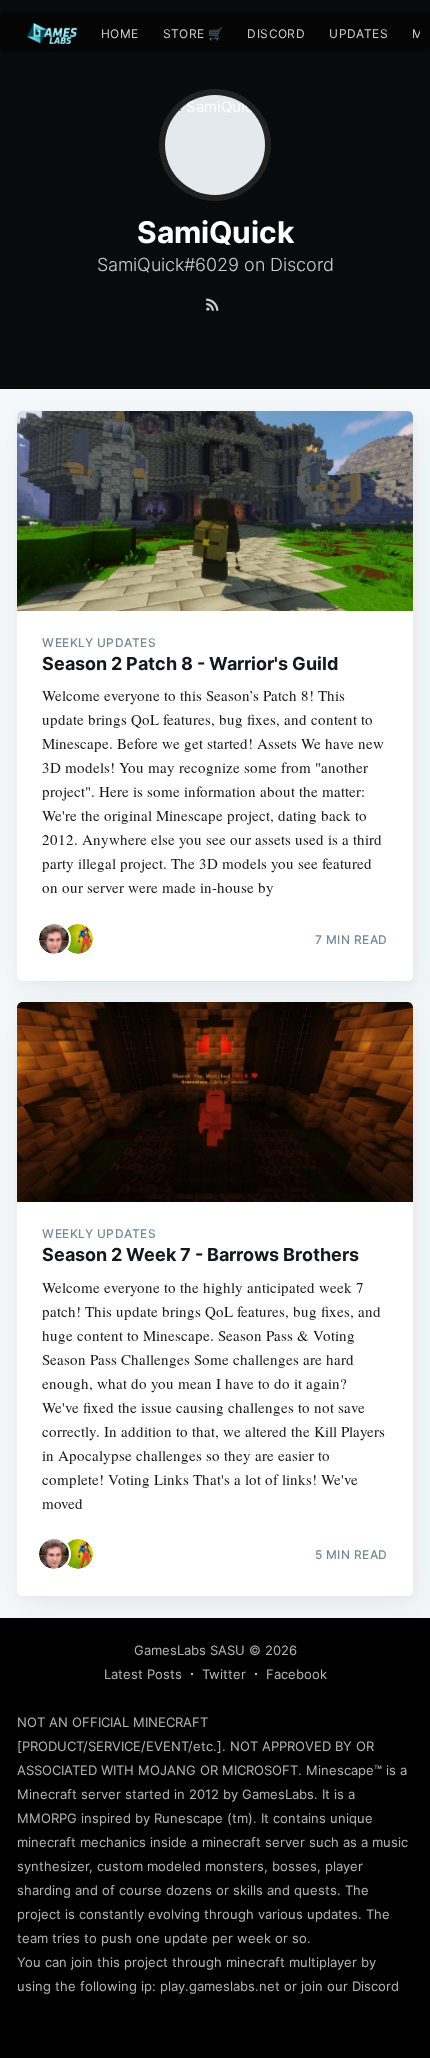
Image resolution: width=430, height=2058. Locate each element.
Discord (276, 33)
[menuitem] (120, 33)
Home (120, 33)
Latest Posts (143, 1674)
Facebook (296, 1674)
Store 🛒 (193, 33)
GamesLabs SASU (189, 1650)
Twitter (224, 1674)
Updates (358, 33)
